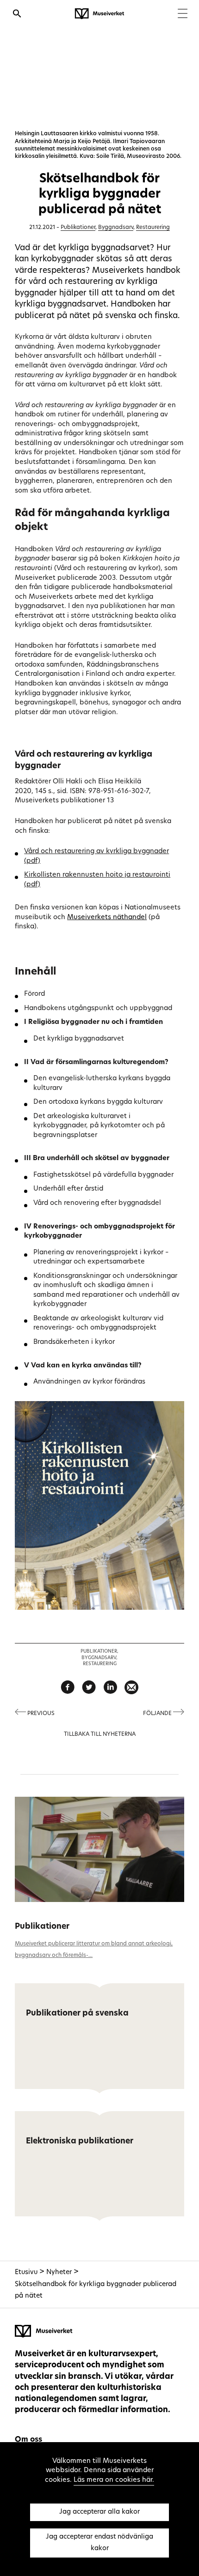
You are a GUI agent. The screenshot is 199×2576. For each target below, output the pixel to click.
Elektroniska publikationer (80, 2141)
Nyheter (59, 2272)
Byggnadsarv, (99, 1658)
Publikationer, (99, 1652)
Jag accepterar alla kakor (99, 2512)
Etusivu (26, 2272)
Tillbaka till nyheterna (100, 1734)
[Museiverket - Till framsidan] (99, 14)
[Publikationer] (99, 1849)
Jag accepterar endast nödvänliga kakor (99, 2543)
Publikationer (78, 228)
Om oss (28, 2440)
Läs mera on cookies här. (114, 2480)
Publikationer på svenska (77, 2013)
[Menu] (183, 15)
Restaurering (153, 228)
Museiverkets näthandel (107, 918)
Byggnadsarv (116, 228)
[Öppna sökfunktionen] (17, 15)
